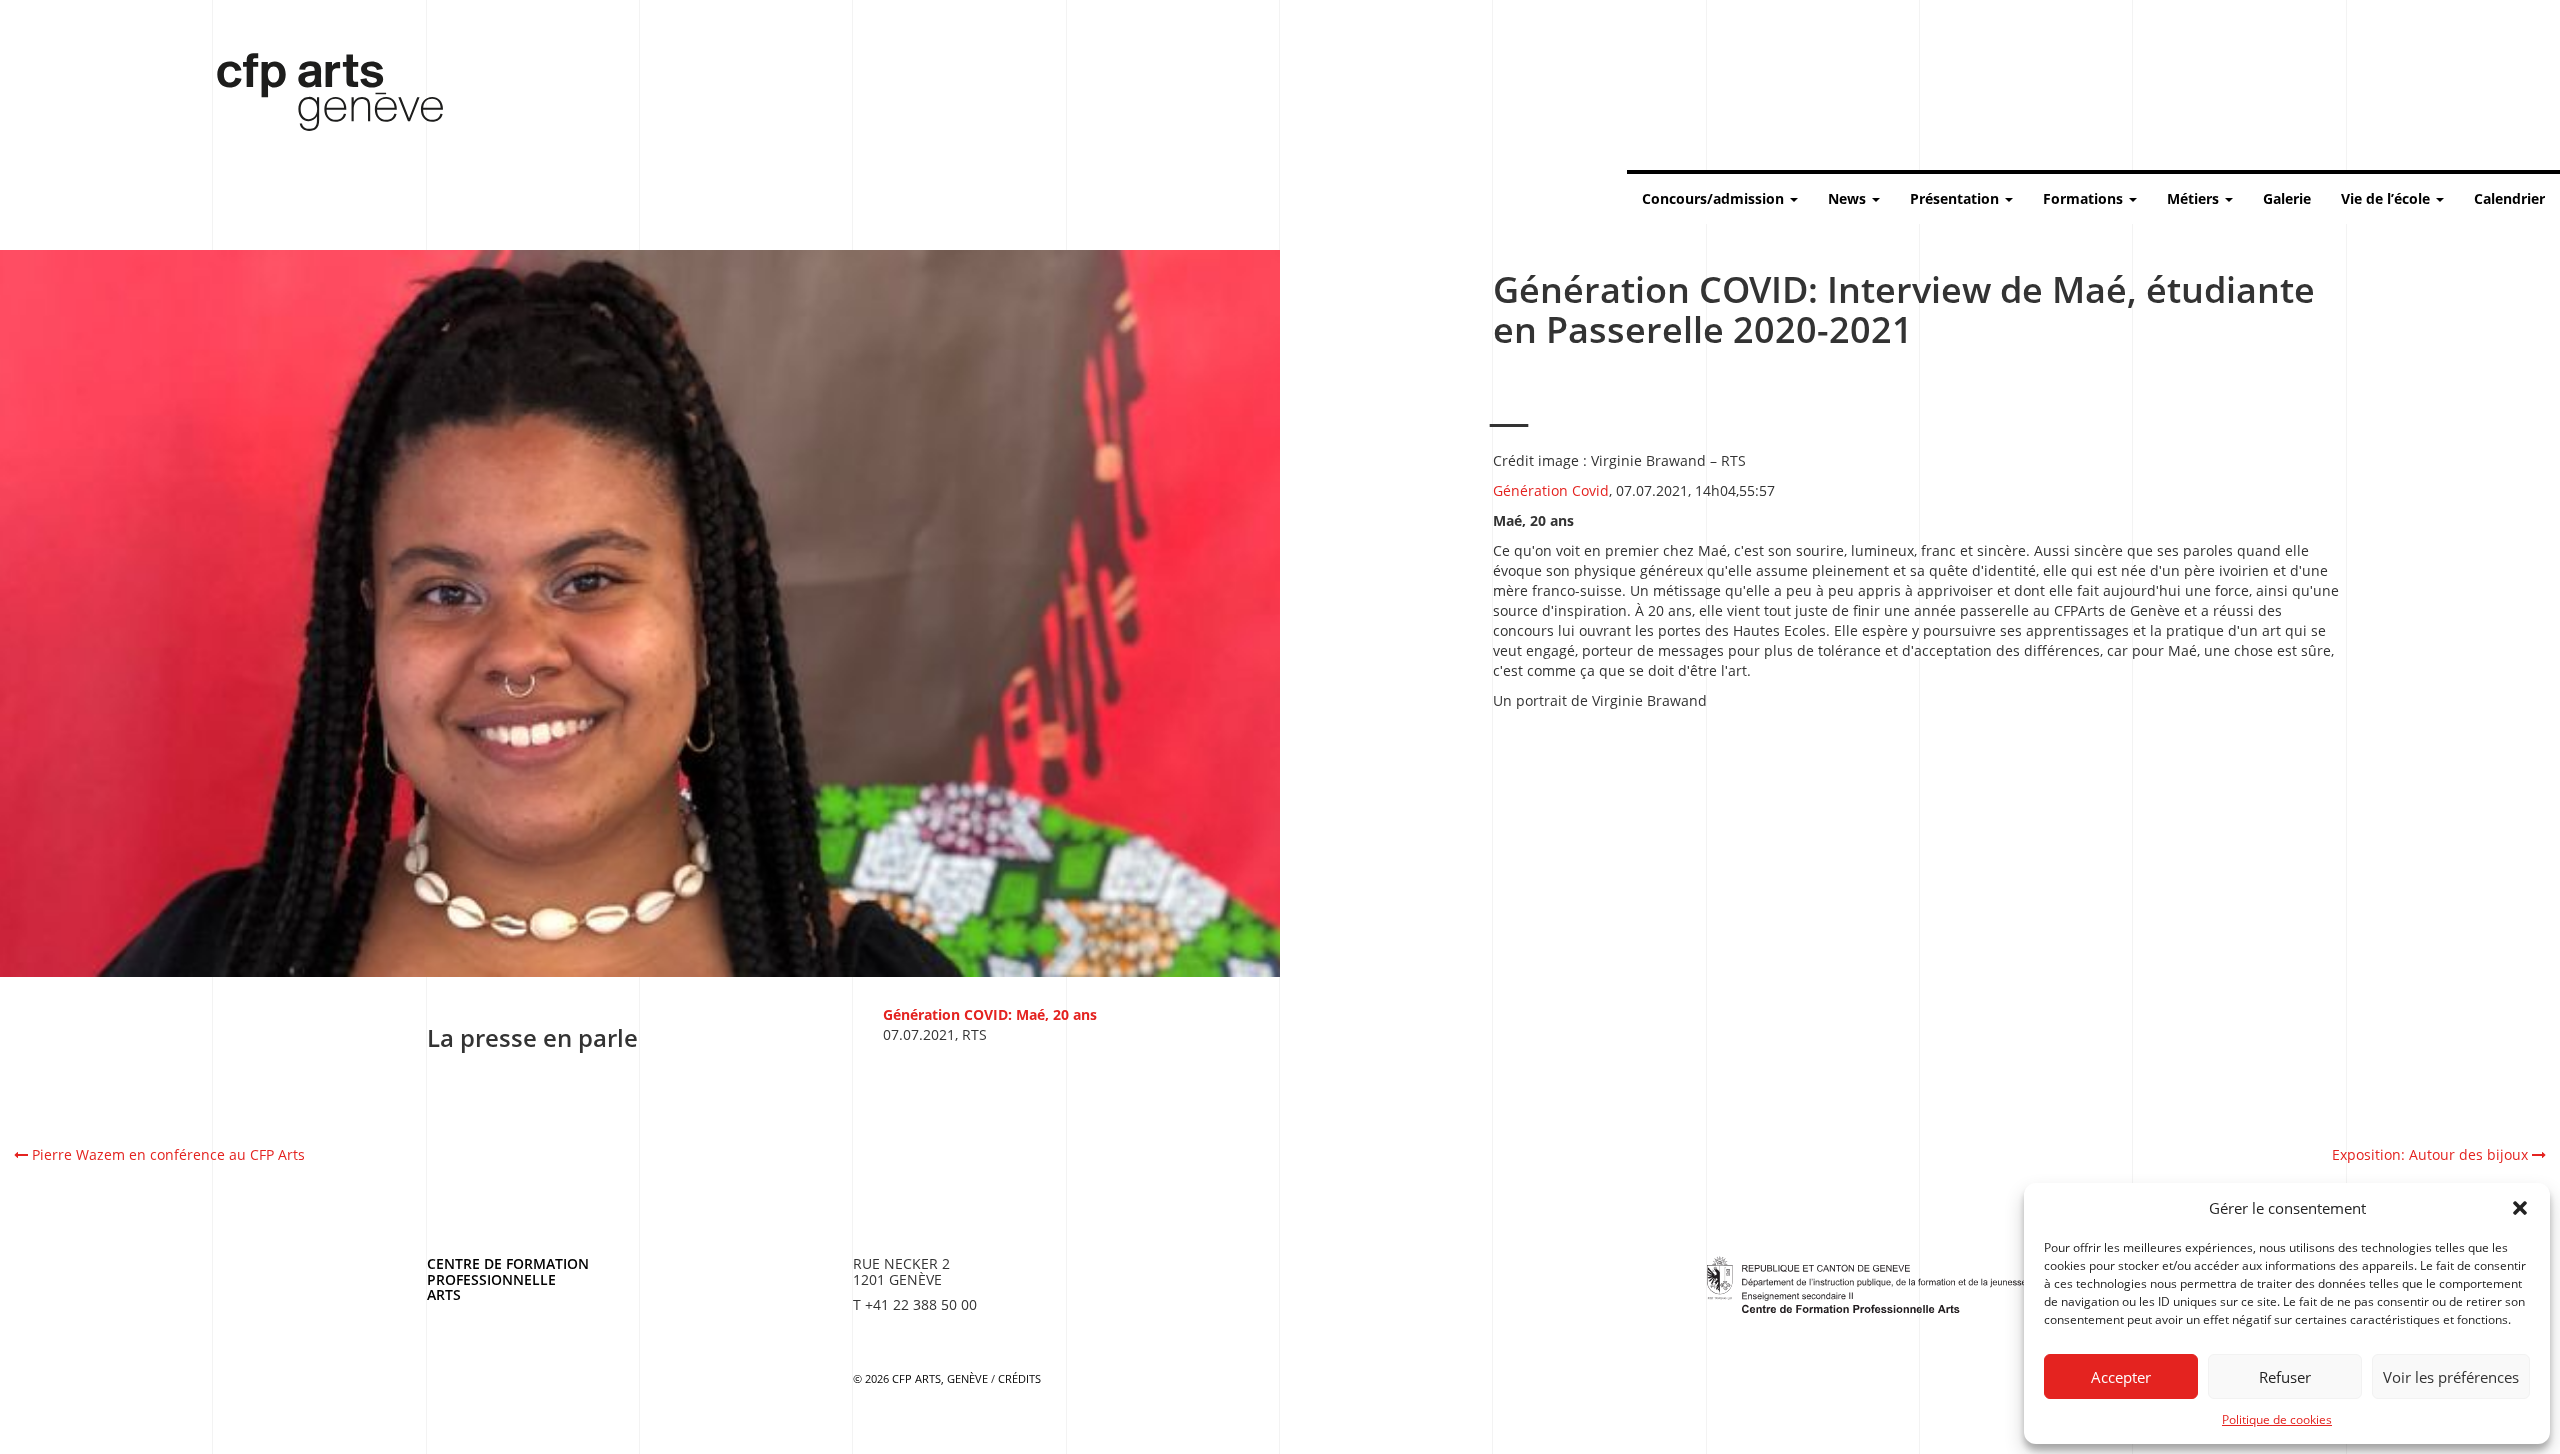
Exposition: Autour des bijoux (2432, 1154)
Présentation (1956, 198)
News (1849, 198)
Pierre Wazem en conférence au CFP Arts (166, 1154)
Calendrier (2509, 198)
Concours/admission (1715, 198)
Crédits (1019, 1378)
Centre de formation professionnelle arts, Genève (318, 96)
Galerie (2287, 198)
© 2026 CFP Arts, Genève (920, 1378)
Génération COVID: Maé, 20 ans (990, 1014)
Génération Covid (1551, 490)
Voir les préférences (2451, 1377)
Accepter (2121, 1377)
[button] (2520, 1208)
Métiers (2195, 198)
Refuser (2285, 1377)
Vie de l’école (2387, 198)
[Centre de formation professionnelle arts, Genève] (1867, 1282)
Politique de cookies (2277, 1419)
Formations (2085, 198)
